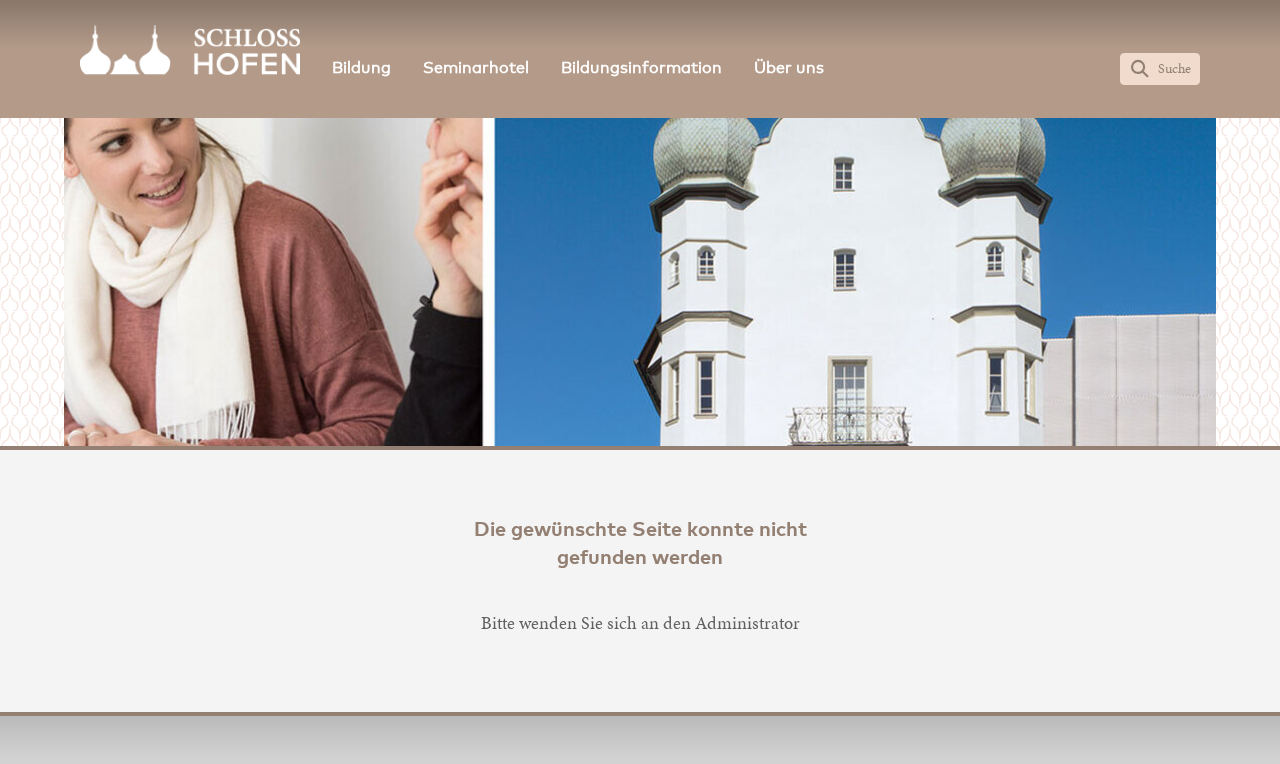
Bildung (361, 67)
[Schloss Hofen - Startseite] (190, 50)
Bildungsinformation (641, 67)
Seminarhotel (476, 67)
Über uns (789, 67)
